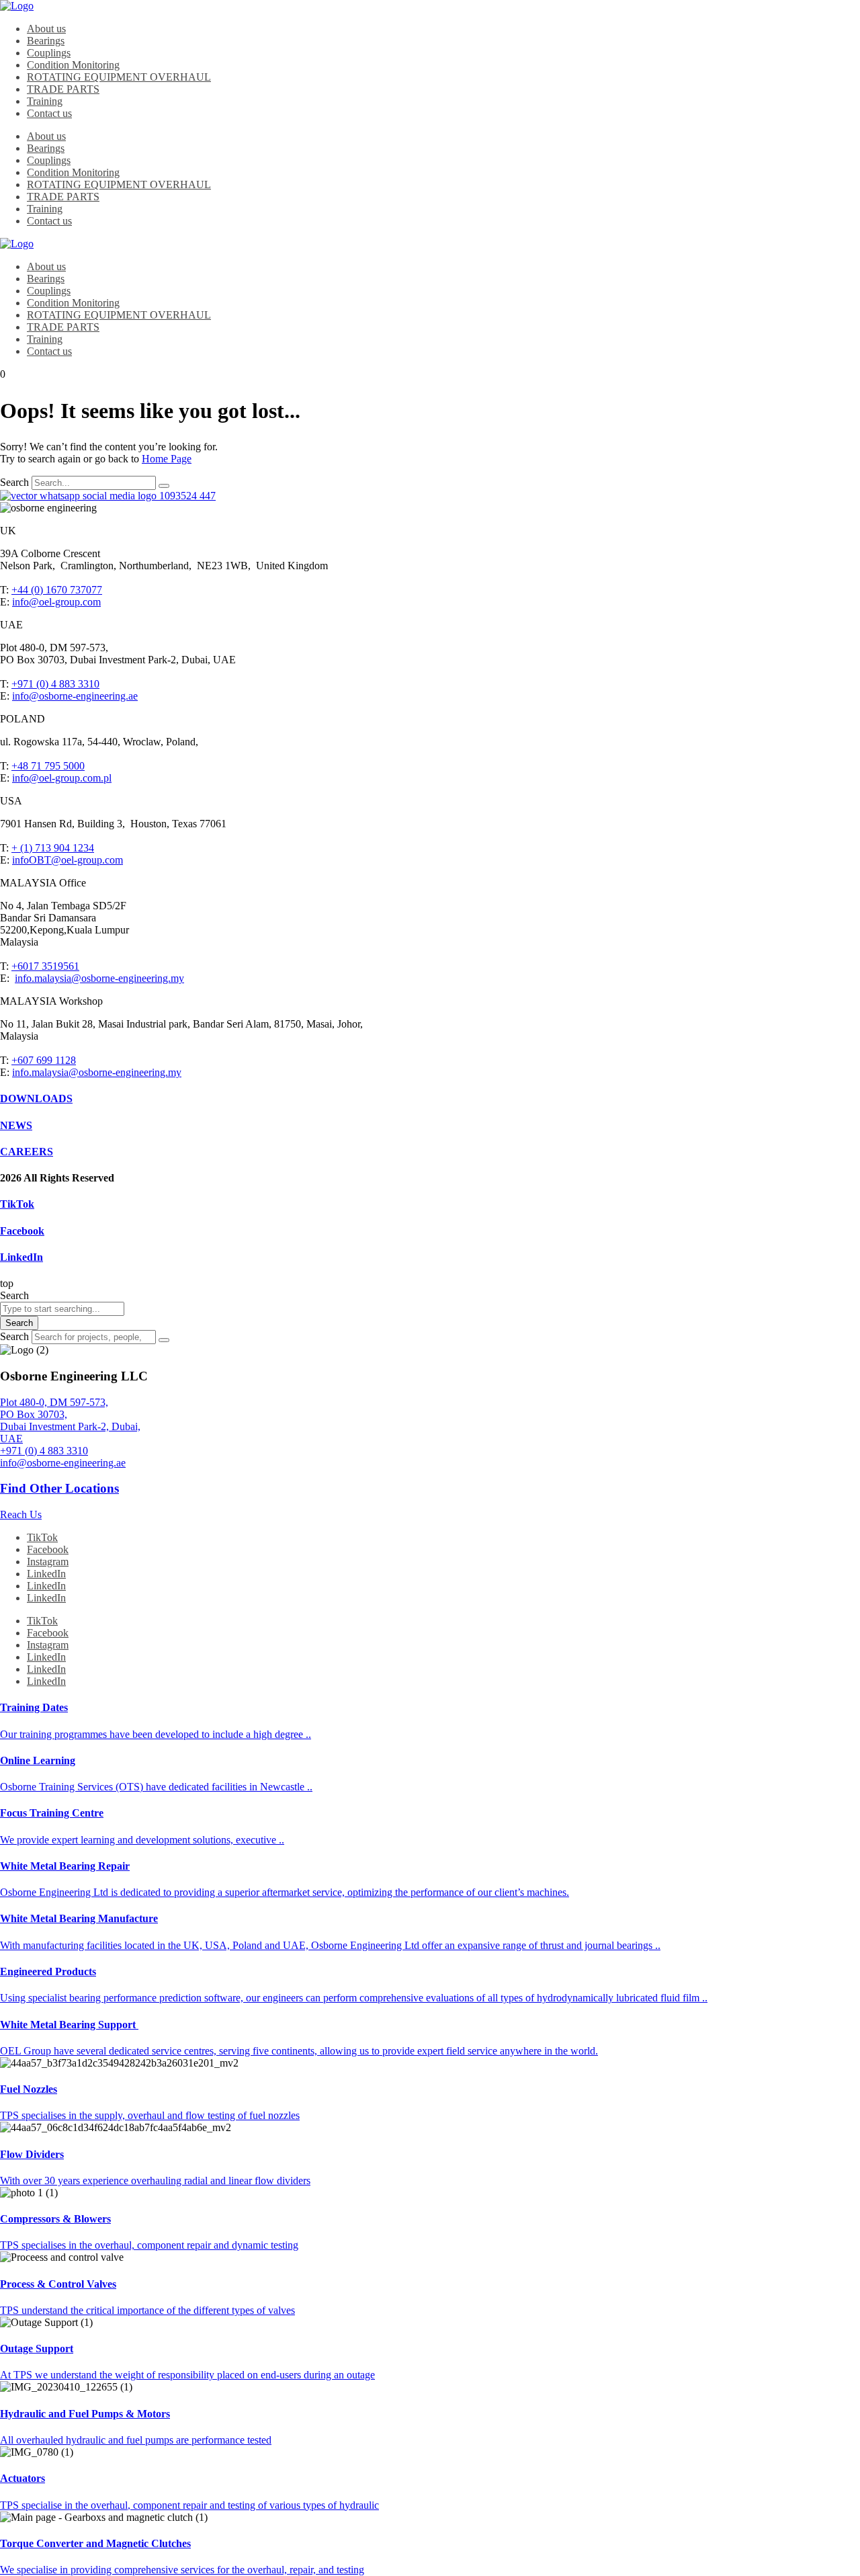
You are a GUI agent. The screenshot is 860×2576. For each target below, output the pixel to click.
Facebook (22, 1231)
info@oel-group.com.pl (62, 778)
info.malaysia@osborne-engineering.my (99, 978)
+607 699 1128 (44, 1060)
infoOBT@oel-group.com (68, 860)
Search (14, 482)
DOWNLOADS (36, 1098)
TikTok (17, 1204)
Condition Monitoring (73, 65)
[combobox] (62, 1309)
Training (45, 101)
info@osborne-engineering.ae (75, 696)
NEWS (16, 1125)
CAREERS (27, 1152)
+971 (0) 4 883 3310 (55, 684)
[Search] (164, 486)
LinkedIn (21, 1257)
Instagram (48, 1562)
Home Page (167, 459)
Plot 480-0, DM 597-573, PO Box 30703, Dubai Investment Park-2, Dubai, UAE (70, 1420)
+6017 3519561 (45, 966)
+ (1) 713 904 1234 (53, 848)
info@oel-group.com (56, 602)
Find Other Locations (59, 1488)
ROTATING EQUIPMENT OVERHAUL (119, 77)
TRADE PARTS (63, 89)
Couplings (49, 53)
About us (46, 29)
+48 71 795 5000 (48, 766)
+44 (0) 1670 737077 (57, 590)
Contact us (49, 113)
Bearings (46, 41)
